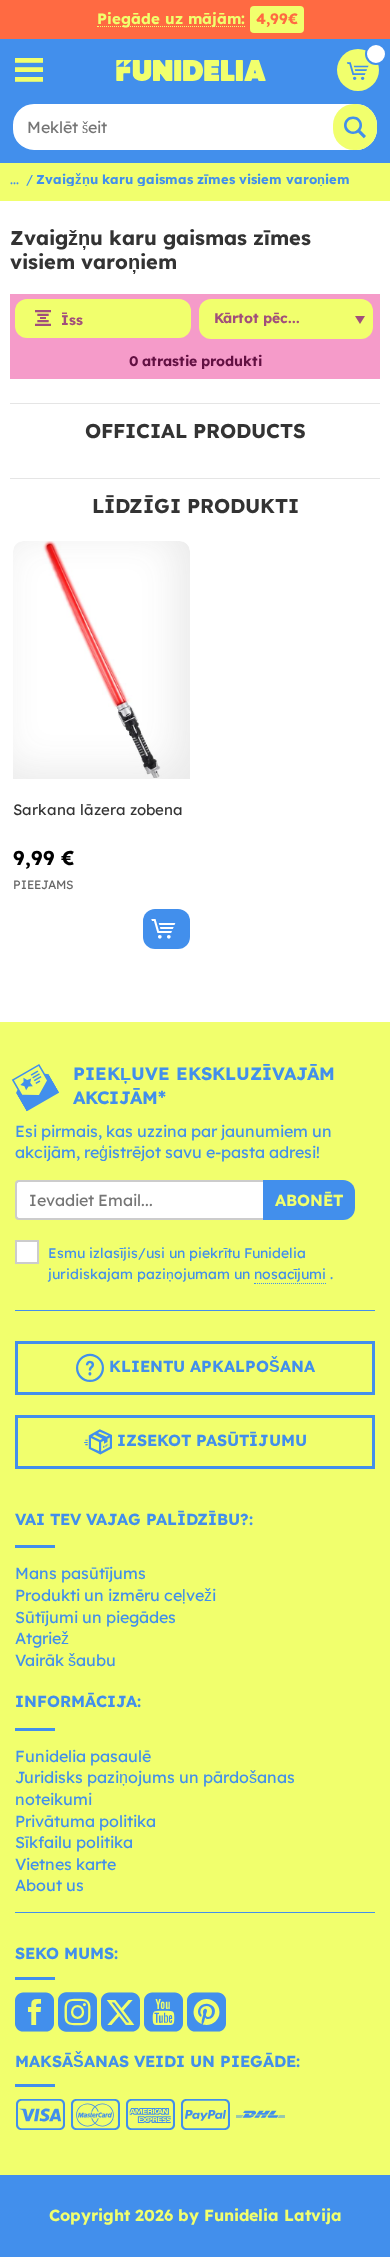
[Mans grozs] (358, 70)
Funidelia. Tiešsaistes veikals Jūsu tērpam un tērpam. (191, 70)
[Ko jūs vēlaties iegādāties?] (29, 70)
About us (49, 1885)
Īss (72, 320)
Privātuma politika (85, 1821)
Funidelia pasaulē (83, 1756)
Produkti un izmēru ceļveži (115, 1595)
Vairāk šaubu (65, 1660)
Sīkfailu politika (74, 1842)
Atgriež (42, 1638)
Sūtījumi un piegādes (95, 1617)
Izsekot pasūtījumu (209, 1440)
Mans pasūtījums (80, 1573)
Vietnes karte (65, 1864)
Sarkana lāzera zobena (98, 809)
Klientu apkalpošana (209, 1366)
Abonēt (309, 1200)
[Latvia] (34, 2014)
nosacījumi (290, 1274)
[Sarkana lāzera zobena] (101, 660)
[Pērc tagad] (166, 929)
